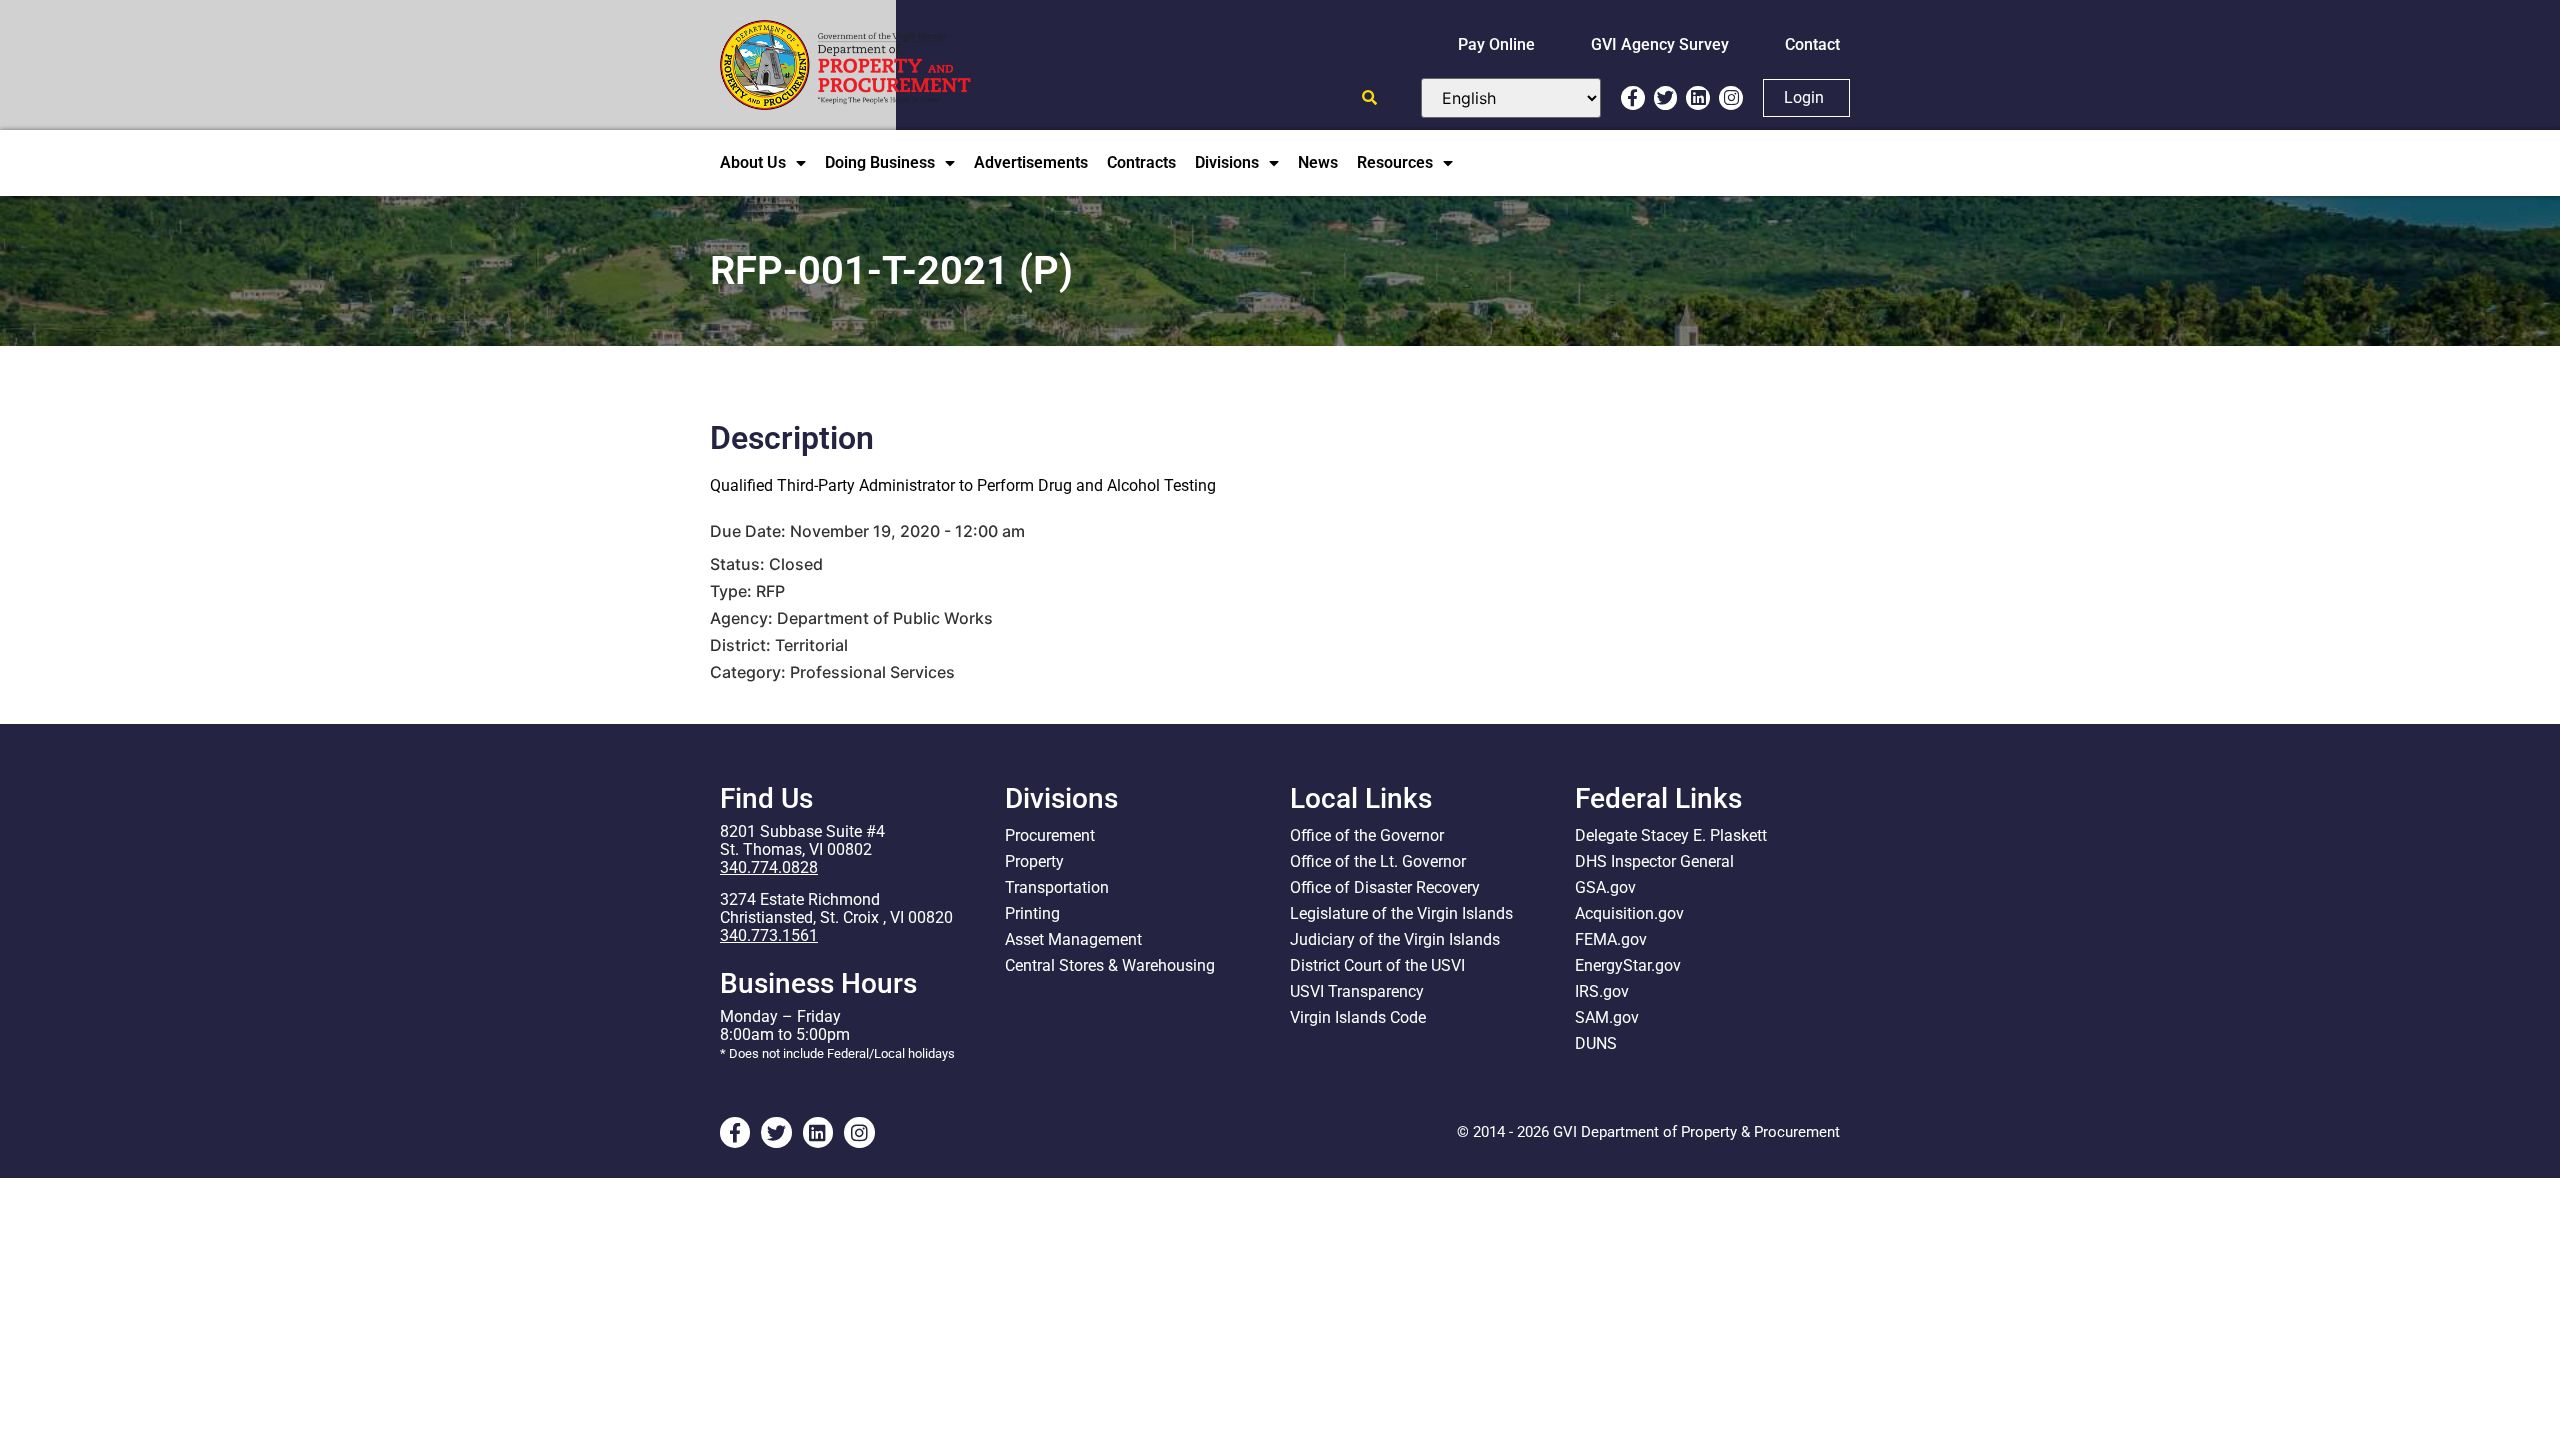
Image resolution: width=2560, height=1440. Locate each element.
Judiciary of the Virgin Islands (1395, 939)
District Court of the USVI (1377, 965)
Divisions (1227, 162)
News (1318, 162)
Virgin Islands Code (1358, 1017)
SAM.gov (1607, 1017)
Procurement (1050, 835)
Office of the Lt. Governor (1378, 861)
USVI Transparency (1357, 991)
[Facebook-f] (1633, 98)
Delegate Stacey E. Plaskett (1671, 835)
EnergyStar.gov (1628, 965)
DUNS (1596, 1043)
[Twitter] (1666, 98)
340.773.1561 (769, 935)
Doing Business (880, 162)
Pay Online (1496, 44)
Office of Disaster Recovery (1385, 887)
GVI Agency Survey (1660, 44)
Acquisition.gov (1629, 913)
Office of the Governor (1367, 835)
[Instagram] (1731, 98)
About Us (753, 162)
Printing (1032, 913)
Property (1034, 861)
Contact (1812, 44)
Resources (1395, 162)
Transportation (1057, 887)
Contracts (1141, 162)
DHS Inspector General (1654, 861)
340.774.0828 (769, 867)
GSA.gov (1605, 887)
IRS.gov (1602, 991)
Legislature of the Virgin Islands (1401, 913)
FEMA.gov (1611, 939)
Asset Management (1073, 939)
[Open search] (1369, 97)
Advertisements (1031, 162)
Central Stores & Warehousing (1110, 965)
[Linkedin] (1698, 98)
